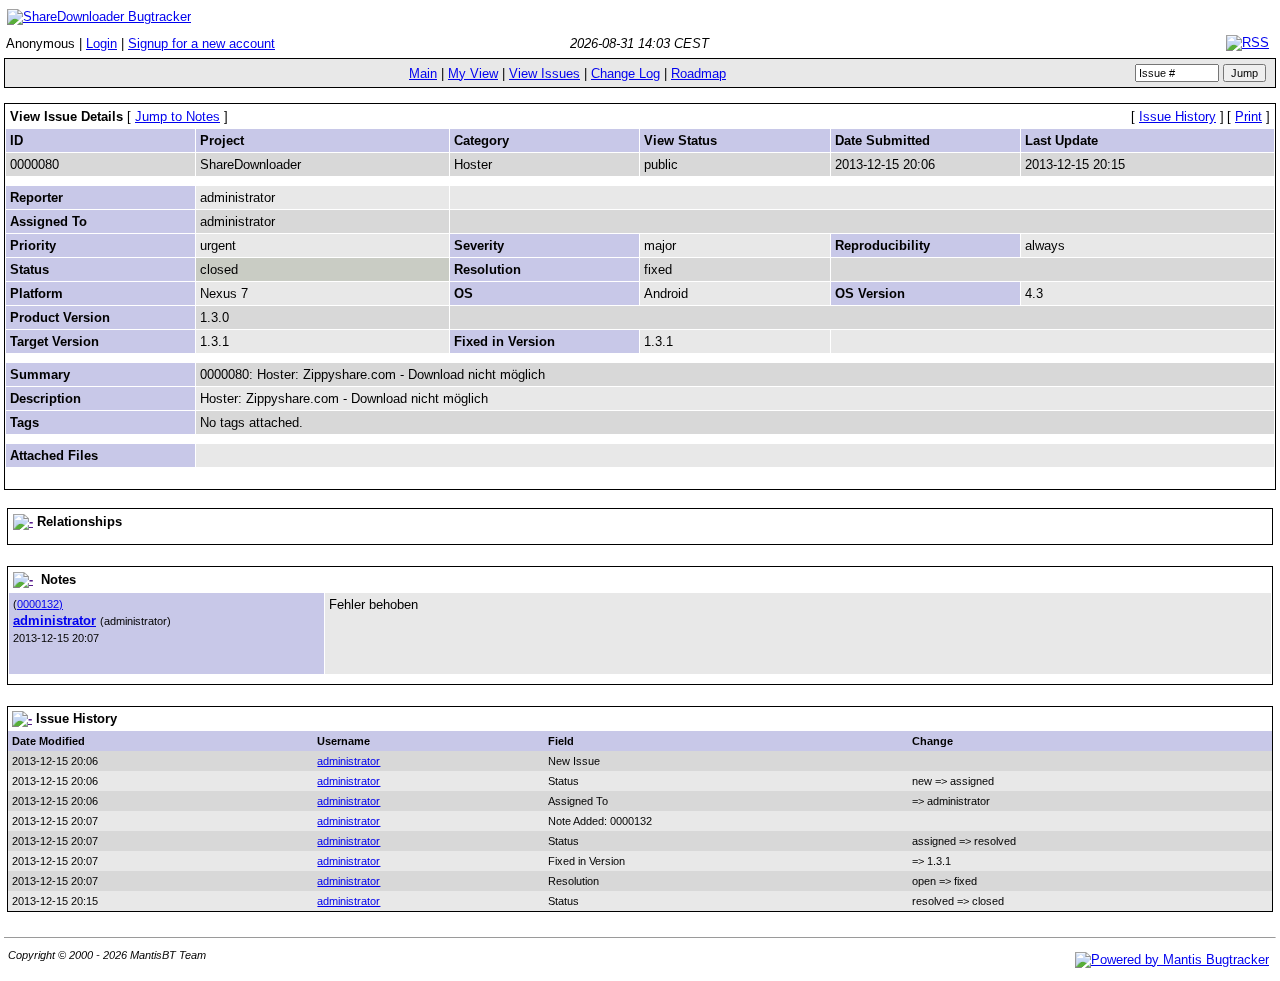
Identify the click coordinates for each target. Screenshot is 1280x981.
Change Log (625, 73)
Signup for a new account (201, 43)
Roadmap (698, 73)
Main (423, 73)
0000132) (40, 604)
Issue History (1177, 116)
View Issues (544, 73)
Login (101, 43)
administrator (54, 620)
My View (473, 73)
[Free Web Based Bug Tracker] (1172, 959)
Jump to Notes (177, 116)
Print (1248, 116)
